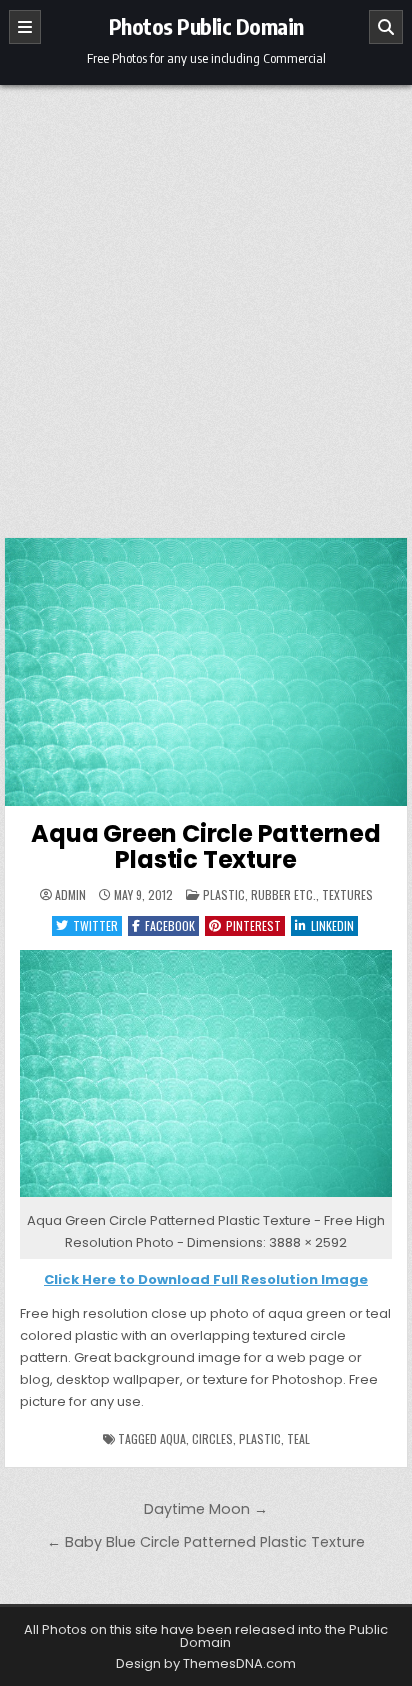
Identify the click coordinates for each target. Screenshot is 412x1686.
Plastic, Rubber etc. (259, 894)
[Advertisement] (206, 301)
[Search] (386, 27)
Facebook (170, 925)
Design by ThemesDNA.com (206, 1663)
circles (212, 1438)
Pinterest (253, 925)
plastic (260, 1438)
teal (298, 1438)
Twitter (95, 925)
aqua (173, 1438)
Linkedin (332, 925)
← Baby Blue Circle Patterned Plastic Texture (206, 1542)
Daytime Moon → (206, 1509)
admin (70, 895)
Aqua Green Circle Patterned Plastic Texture (206, 846)
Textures (347, 894)
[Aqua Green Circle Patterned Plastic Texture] (206, 1197)
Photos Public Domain (206, 26)
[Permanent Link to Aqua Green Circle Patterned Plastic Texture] (206, 672)
